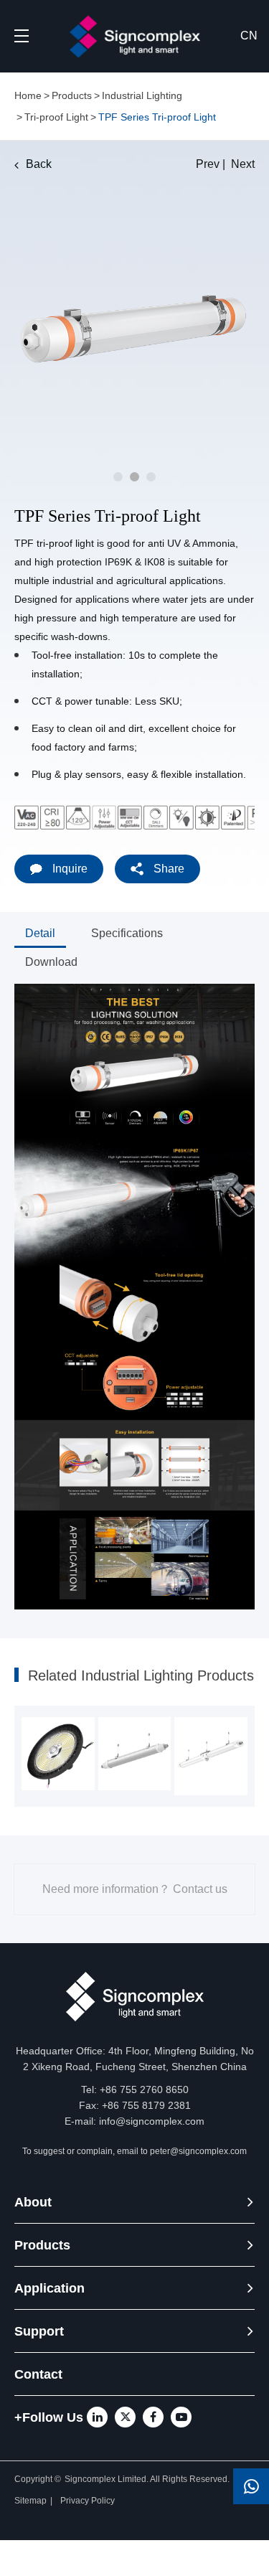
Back (39, 164)
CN (249, 36)
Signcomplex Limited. (107, 2479)
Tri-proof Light (56, 117)
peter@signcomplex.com (198, 2151)
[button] (118, 477)
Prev (208, 164)
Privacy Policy (89, 2501)
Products (72, 95)
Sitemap (30, 2501)
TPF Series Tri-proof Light (157, 117)
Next (243, 164)
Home (28, 95)
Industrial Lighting (142, 95)
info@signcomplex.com (152, 2121)
